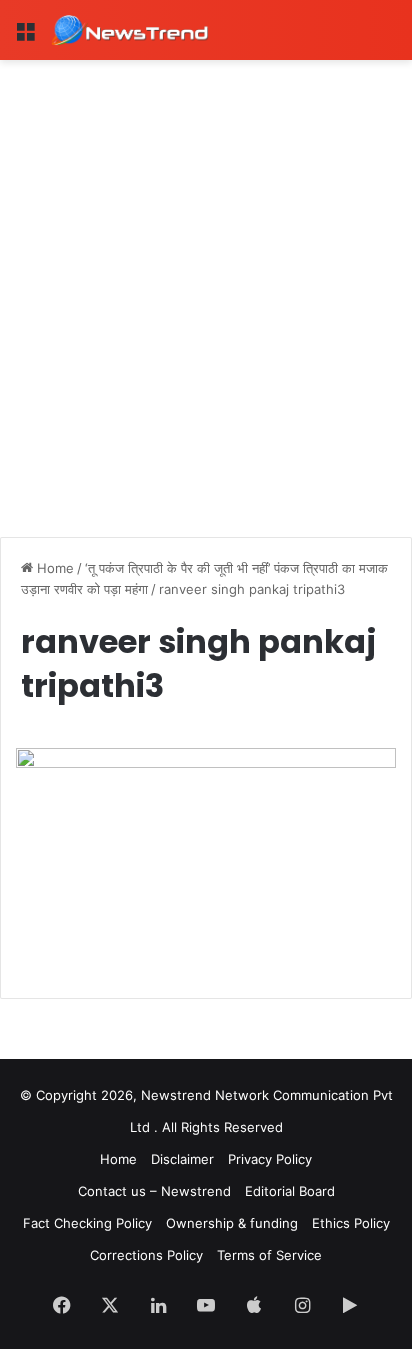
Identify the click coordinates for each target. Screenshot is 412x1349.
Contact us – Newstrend (154, 1191)
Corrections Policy (146, 1255)
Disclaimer (182, 1159)
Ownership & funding (232, 1223)
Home (53, 568)
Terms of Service (269, 1255)
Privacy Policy (270, 1159)
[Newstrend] (130, 30)
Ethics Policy (351, 1223)
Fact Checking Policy (87, 1223)
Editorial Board (290, 1191)
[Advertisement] (206, 276)
